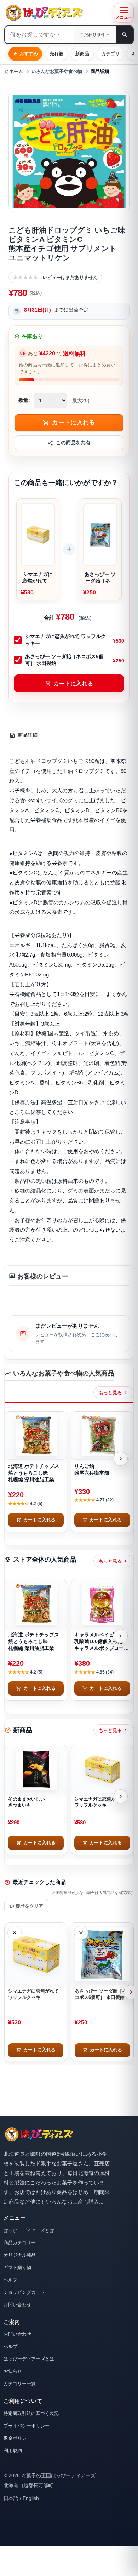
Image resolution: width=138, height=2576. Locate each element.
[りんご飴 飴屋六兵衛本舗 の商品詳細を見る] (102, 1436)
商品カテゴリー (20, 2243)
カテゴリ (110, 54)
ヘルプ (10, 2280)
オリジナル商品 (20, 2255)
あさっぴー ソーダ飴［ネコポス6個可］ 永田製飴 (64, 660)
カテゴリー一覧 (20, 2384)
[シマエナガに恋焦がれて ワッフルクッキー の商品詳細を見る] (102, 1769)
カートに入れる (69, 683)
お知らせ (13, 2371)
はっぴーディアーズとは (29, 2230)
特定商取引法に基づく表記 (31, 2413)
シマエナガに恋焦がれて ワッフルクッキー (65, 640)
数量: (24, 400)
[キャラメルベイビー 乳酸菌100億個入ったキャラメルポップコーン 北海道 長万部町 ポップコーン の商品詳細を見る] (102, 1604)
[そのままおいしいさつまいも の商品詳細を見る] (36, 1769)
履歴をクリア (26, 1906)
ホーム (14, 72)
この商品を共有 (73, 443)
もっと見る (113, 1392)
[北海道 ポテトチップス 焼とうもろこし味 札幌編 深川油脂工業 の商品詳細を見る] (36, 1436)
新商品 (82, 54)
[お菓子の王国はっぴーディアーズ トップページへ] (39, 2134)
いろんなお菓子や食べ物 (57, 72)
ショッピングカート (24, 2292)
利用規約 (13, 2450)
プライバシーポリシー (27, 2426)
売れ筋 (56, 54)
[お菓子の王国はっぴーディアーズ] (57, 13)
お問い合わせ (17, 2305)
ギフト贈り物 (17, 2267)
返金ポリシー (17, 2438)
